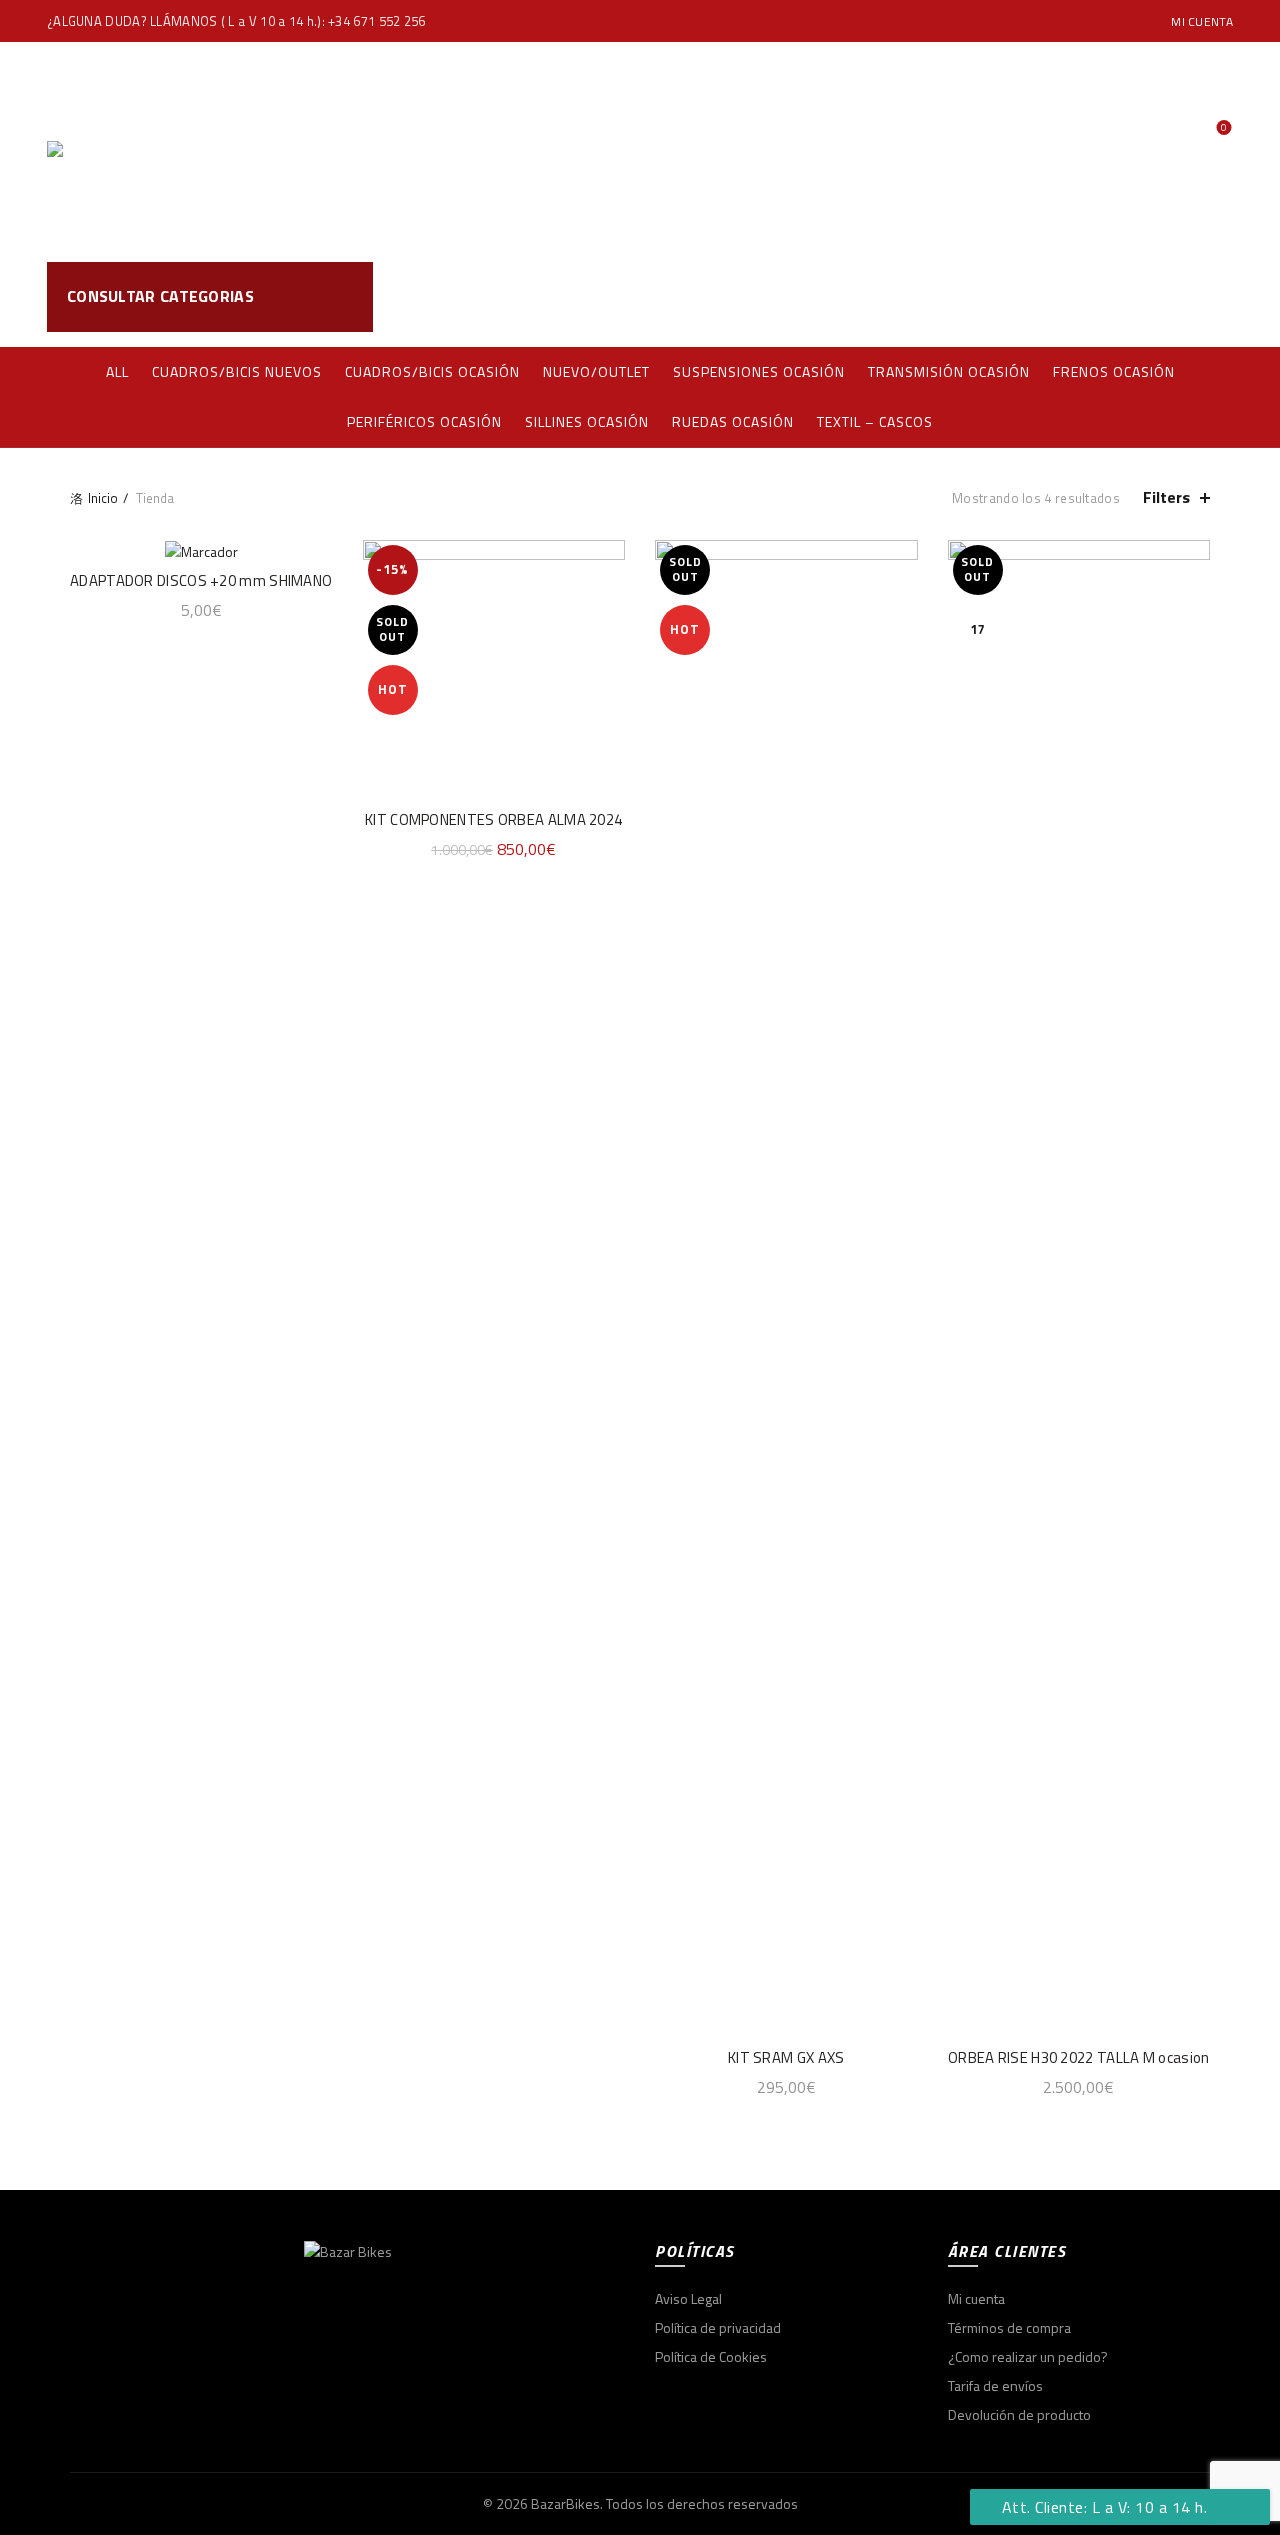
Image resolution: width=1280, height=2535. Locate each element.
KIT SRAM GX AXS (786, 2057)
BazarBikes (565, 2503)
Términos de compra (1009, 2327)
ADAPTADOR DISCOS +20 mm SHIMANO (201, 580)
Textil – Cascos (875, 421)
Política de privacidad (718, 2327)
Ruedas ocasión (733, 421)
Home (485, 151)
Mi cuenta (1202, 21)
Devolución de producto (1019, 2414)
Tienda (569, 151)
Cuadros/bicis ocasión (432, 371)
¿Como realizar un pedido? (1028, 2356)
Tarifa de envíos (995, 2385)
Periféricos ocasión (424, 421)
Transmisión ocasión (949, 371)
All (117, 371)
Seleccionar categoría (1056, 296)
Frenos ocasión (1114, 371)
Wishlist (1224, 128)
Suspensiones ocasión (759, 371)
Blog (819, 151)
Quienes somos (699, 151)
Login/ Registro (1194, 107)
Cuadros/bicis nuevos (237, 371)
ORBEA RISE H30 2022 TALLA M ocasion (1079, 2057)
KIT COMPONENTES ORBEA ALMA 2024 (493, 819)
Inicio (103, 498)
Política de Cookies (711, 2356)
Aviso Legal (688, 2298)
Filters (1166, 497)
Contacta (911, 151)
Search (1208, 297)
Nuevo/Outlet (596, 371)
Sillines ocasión (587, 421)
